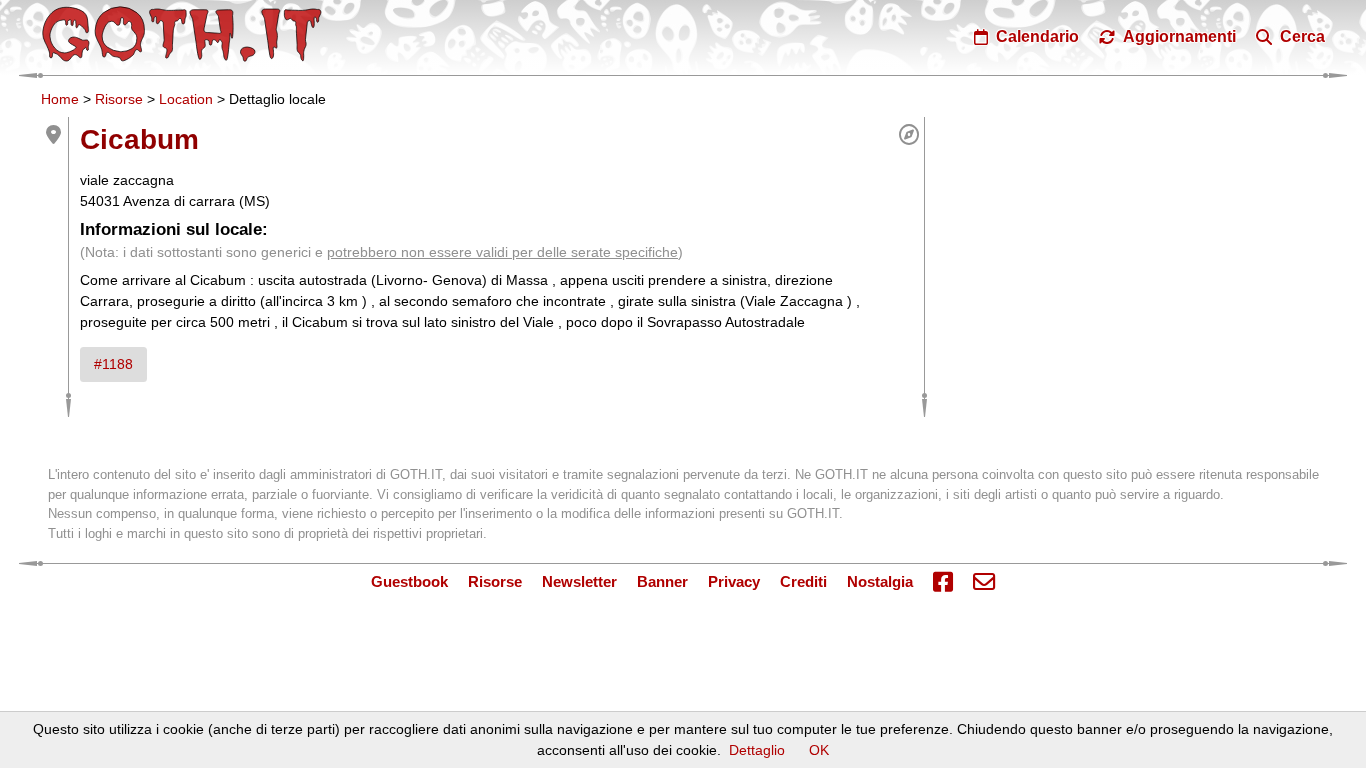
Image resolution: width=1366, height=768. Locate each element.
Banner (662, 581)
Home (60, 99)
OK (819, 750)
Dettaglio (757, 750)
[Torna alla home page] (182, 34)
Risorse (119, 99)
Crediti (803, 581)
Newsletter (579, 581)
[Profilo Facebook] (943, 583)
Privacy (734, 581)
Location (186, 99)
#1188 (113, 364)
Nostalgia (880, 581)
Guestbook (409, 581)
